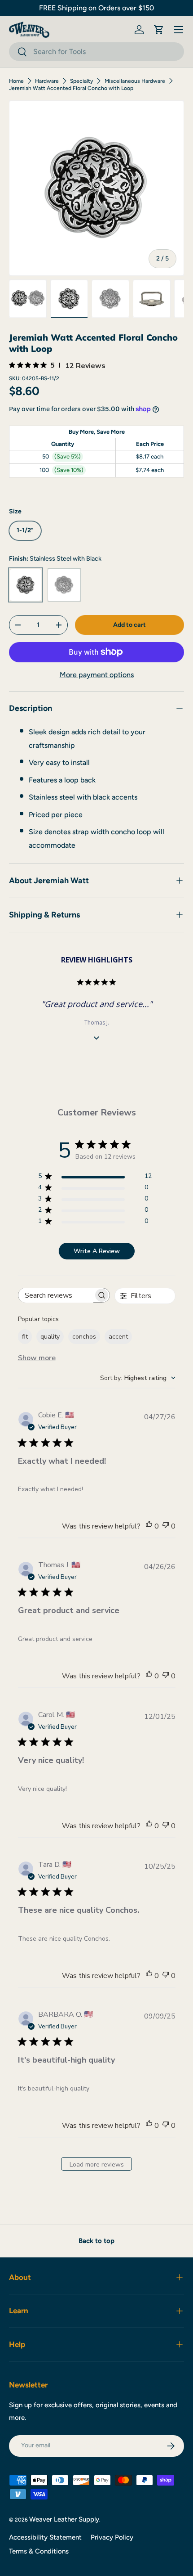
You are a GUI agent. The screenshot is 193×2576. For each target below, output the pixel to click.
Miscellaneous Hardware (135, 81)
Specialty (81, 81)
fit (25, 1337)
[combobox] (96, 52)
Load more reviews (97, 2165)
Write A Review (97, 1251)
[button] (159, 30)
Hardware (47, 81)
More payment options (97, 675)
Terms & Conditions (39, 2551)
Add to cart (129, 625)
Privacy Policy (112, 2537)
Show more (37, 1358)
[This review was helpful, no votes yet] (149, 1526)
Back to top (96, 2241)
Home (16, 81)
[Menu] (179, 30)
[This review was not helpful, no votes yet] (166, 1526)
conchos (84, 1337)
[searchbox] (56, 1295)
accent (118, 1337)
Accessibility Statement (45, 2537)
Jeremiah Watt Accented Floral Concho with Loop (71, 88)
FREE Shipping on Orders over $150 (96, 8)
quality (50, 1337)
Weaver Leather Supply (64, 2519)
